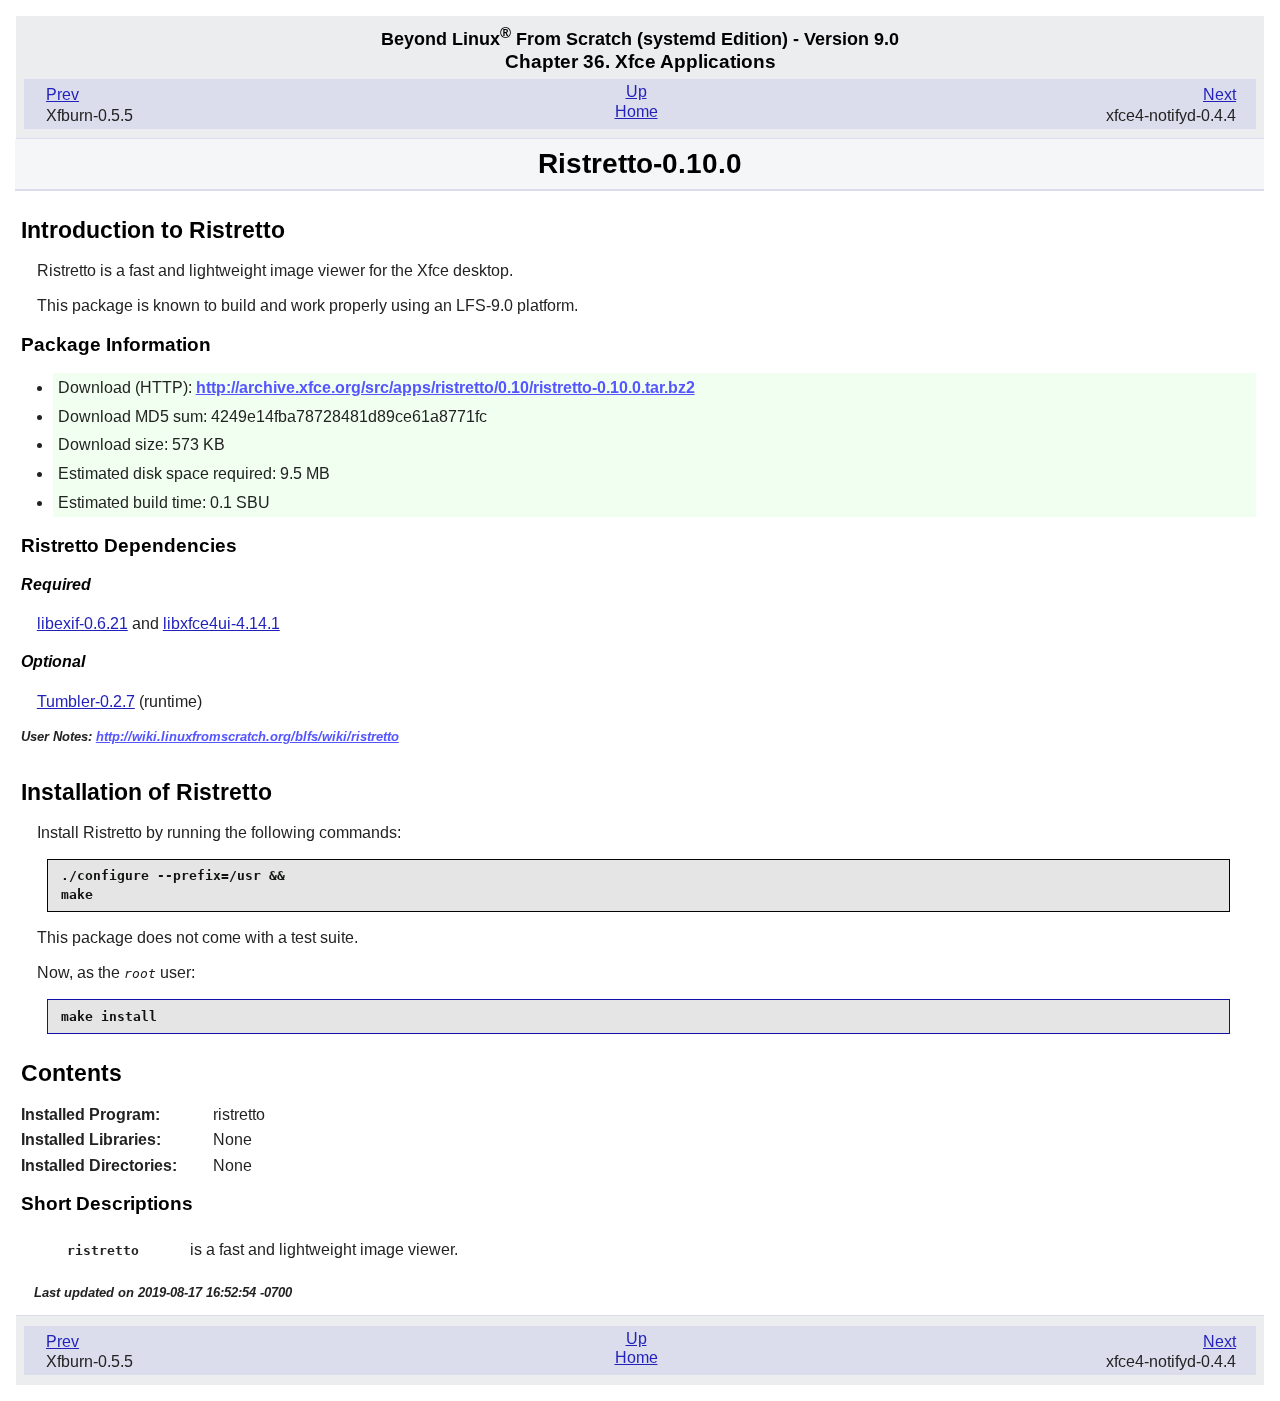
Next (1219, 94)
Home (636, 111)
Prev (62, 94)
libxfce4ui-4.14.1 (221, 623)
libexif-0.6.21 (82, 623)
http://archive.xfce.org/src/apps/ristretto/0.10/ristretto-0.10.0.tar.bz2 (445, 387)
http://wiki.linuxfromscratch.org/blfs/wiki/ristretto (247, 736)
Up (636, 91)
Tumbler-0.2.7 (86, 701)
